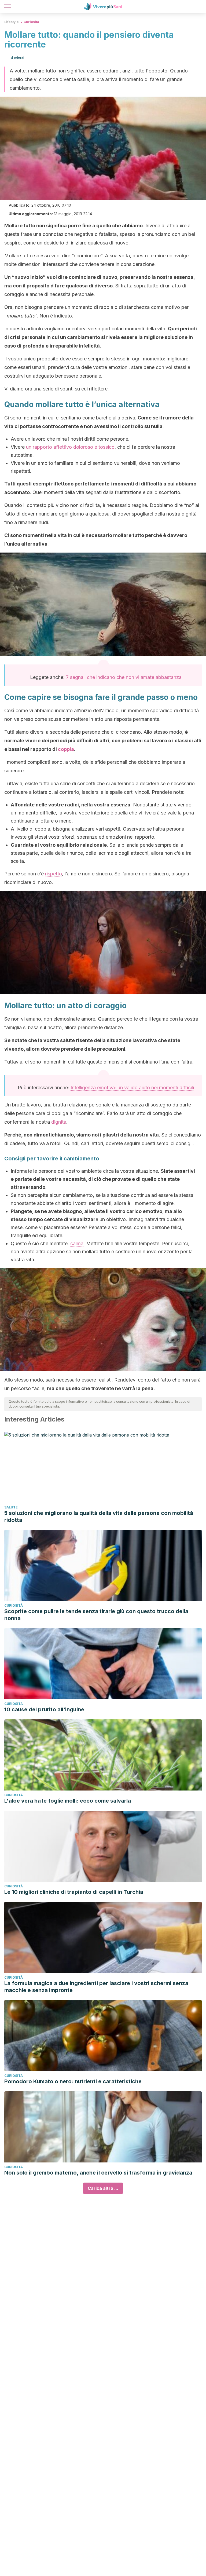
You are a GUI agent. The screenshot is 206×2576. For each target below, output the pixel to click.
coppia (66, 749)
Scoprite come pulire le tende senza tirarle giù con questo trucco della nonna (96, 1615)
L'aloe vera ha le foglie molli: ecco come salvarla (68, 1801)
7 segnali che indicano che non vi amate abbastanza (124, 677)
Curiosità (31, 22)
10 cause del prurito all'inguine (44, 1709)
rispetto (54, 874)
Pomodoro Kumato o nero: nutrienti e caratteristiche (73, 2081)
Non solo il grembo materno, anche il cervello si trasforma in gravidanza (98, 2173)
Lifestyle (12, 22)
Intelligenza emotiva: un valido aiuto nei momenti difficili (132, 1088)
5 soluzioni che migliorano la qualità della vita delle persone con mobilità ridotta (99, 1517)
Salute (11, 1507)
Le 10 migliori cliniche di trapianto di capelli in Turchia (74, 1892)
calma (77, 1243)
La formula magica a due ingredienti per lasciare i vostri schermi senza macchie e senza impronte (96, 1987)
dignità (59, 1122)
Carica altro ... (103, 2188)
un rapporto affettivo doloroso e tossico (70, 447)
